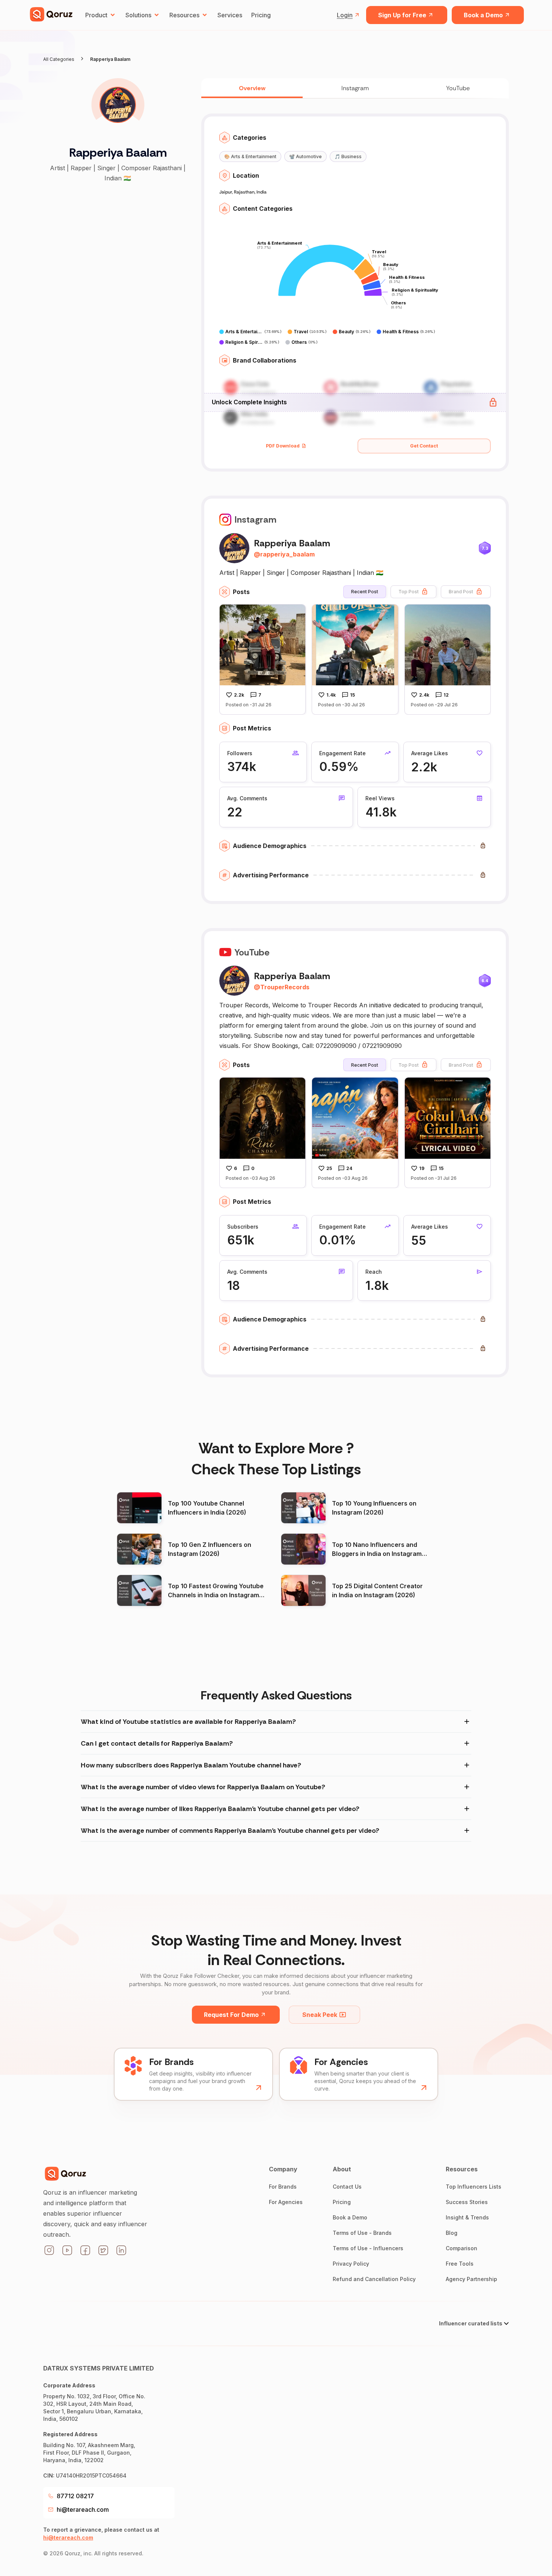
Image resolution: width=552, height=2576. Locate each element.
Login (345, 15)
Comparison (462, 2248)
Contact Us (347, 2187)
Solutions (138, 15)
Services (230, 15)
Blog (452, 2233)
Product (96, 15)
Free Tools (460, 2264)
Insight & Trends (467, 2217)
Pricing (261, 15)
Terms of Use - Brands (362, 2233)
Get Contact (424, 446)
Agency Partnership (471, 2279)
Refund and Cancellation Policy (374, 2279)
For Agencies (286, 2202)
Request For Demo (231, 2015)
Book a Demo (483, 15)
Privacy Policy (351, 2264)
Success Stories (467, 2202)
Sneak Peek (320, 2015)
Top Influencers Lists (474, 2187)
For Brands (283, 2187)
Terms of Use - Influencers (368, 2248)
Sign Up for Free (402, 15)
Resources (184, 15)
